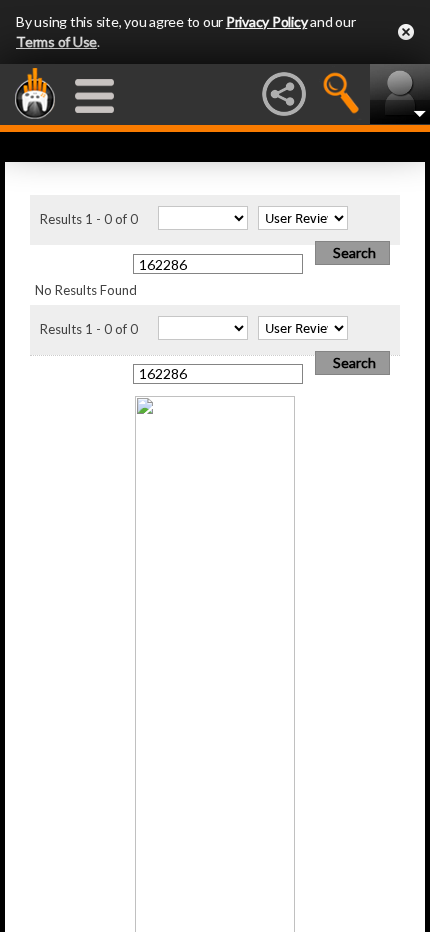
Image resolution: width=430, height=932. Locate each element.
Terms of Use (56, 41)
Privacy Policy (267, 21)
